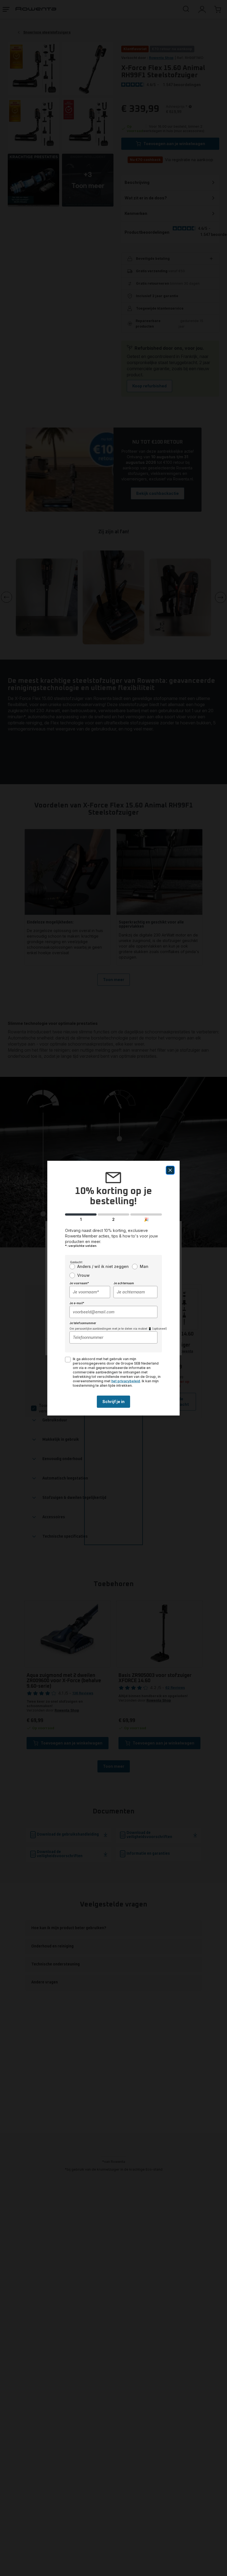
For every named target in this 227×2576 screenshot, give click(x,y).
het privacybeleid (126, 1381)
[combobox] (90, 1292)
